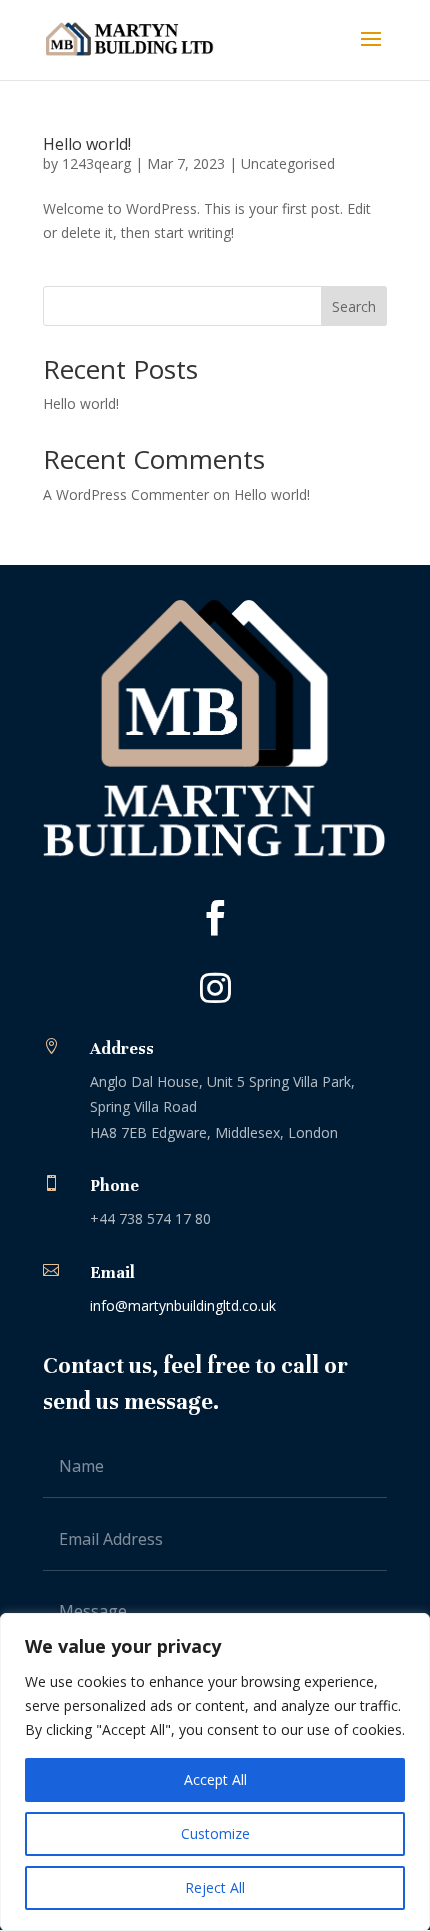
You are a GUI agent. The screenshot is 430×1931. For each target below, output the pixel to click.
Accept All (215, 1779)
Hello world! (87, 144)
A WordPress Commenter (126, 494)
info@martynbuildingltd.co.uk (183, 1305)
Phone (114, 1185)
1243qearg (96, 163)
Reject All (215, 1887)
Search (354, 306)
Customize (215, 1833)
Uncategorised (288, 163)
